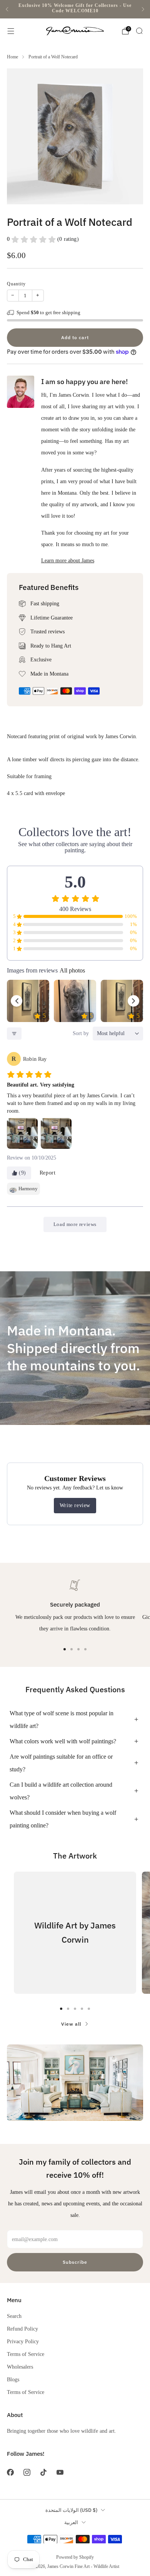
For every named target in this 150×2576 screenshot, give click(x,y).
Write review (75, 1505)
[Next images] (133, 1001)
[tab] (65, 1649)
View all (71, 2024)
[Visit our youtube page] (60, 2472)
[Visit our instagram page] (27, 2472)
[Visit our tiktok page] (43, 2472)
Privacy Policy (23, 2341)
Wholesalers (20, 2367)
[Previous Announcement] (7, 9)
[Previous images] (17, 1001)
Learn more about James (68, 560)
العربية (71, 2522)
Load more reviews (75, 1224)
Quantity (16, 284)
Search (14, 2316)
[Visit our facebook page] (10, 2472)
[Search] (139, 31)
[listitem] (75, 9)
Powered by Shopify (75, 2557)
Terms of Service (26, 2354)
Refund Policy (22, 2329)
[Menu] (11, 31)
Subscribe (75, 2262)
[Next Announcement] (143, 9)
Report (48, 1173)
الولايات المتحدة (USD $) (71, 2510)
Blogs (13, 2379)
